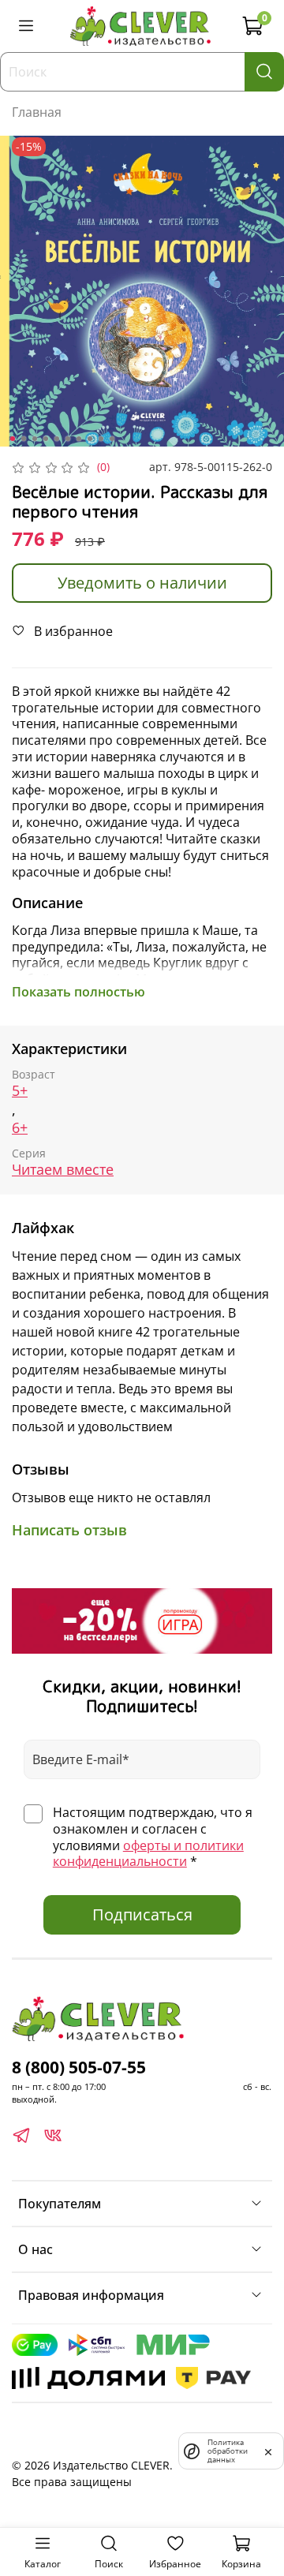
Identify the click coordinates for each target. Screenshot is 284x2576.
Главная (37, 112)
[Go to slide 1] (13, 439)
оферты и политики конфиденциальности (148, 1854)
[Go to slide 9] (101, 439)
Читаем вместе (63, 1170)
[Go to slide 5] (57, 439)
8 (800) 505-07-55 (79, 2067)
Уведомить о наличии (142, 583)
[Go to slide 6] (68, 439)
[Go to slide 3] (35, 439)
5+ (20, 1091)
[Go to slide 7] (79, 439)
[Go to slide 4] (46, 439)
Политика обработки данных (228, 2451)
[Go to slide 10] (112, 439)
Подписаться (142, 1914)
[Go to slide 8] (90, 439)
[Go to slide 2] (24, 439)
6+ (20, 1128)
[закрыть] (268, 2451)
